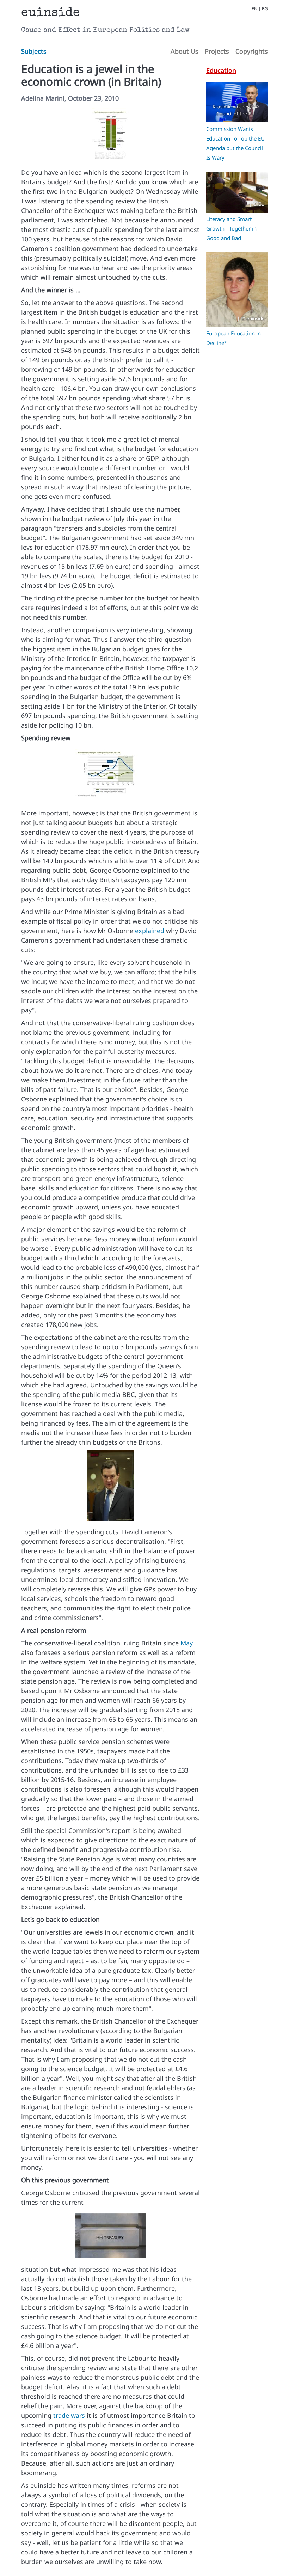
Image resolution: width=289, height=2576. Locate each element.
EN (254, 9)
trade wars (69, 2415)
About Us (185, 51)
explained (150, 931)
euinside (51, 13)
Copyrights (252, 51)
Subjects (34, 51)
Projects (217, 51)
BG (265, 9)
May (187, 1643)
